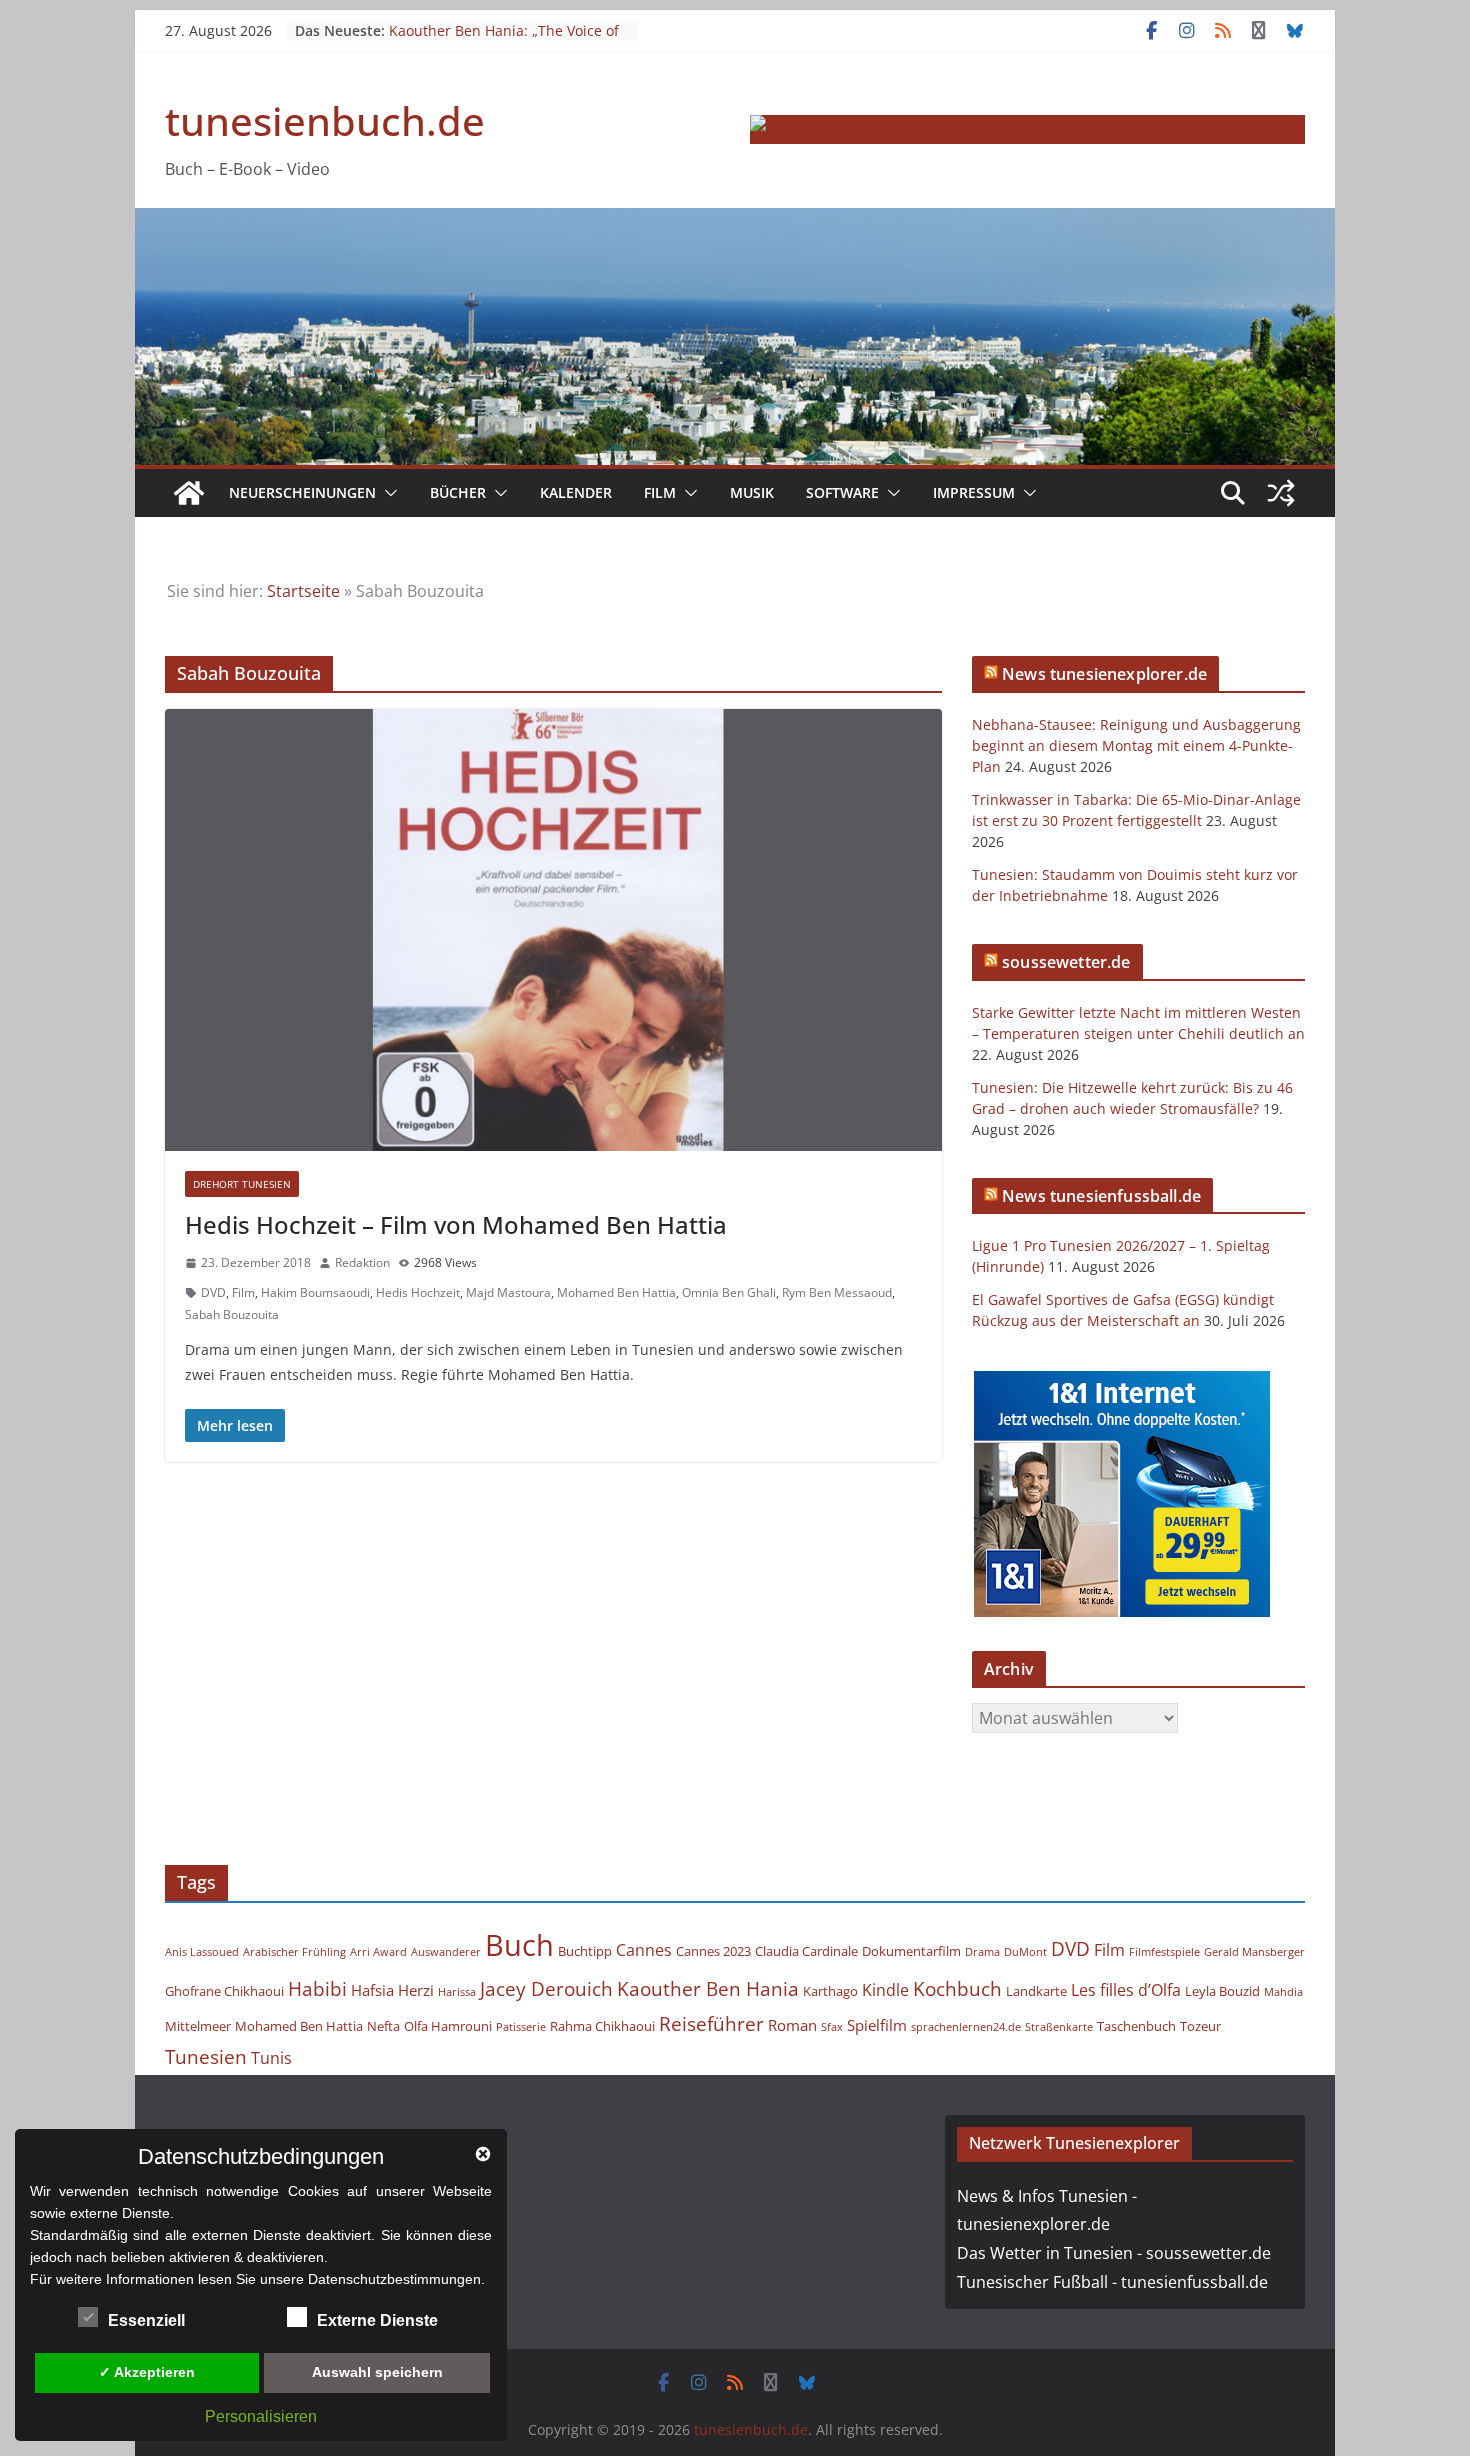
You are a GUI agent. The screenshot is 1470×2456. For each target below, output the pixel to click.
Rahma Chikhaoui (602, 2026)
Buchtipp (585, 1951)
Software (842, 492)
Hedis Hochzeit (418, 1292)
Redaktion (362, 1262)
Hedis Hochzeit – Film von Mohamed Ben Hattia (456, 1224)
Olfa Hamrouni (448, 2026)
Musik (752, 492)
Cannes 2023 (713, 1951)
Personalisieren (261, 2416)
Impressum (974, 492)
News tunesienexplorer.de (1104, 674)
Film (660, 492)
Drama (982, 1952)
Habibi (317, 1988)
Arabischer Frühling (294, 1952)
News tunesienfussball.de (1101, 1196)
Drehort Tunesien (242, 1184)
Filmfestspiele (1164, 1952)
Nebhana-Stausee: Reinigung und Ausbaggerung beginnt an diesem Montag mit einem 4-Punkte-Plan (1136, 745)
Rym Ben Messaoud (837, 1292)
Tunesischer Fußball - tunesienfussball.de (1112, 2282)
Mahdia (1283, 1992)
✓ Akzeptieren (147, 2372)
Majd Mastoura (508, 1292)
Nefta (383, 2026)
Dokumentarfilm (911, 1951)
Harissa (457, 1992)
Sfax (832, 2027)
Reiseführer (711, 2023)
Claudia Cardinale (806, 1951)
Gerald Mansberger (1254, 1952)
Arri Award (378, 1952)
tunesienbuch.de (325, 120)
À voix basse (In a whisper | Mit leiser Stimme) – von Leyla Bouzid (500, 20)
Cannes (644, 1950)
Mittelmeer (198, 2026)
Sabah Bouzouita (232, 1314)
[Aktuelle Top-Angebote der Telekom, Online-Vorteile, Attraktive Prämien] (1027, 129)
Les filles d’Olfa (1126, 1990)
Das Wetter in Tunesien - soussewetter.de (1114, 2253)
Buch (519, 1945)
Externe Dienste (377, 2320)
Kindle (885, 1990)
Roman (792, 2025)
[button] (387, 493)
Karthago (830, 1991)
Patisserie (521, 2027)
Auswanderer (446, 1952)
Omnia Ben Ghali (729, 1292)
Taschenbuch (1136, 2026)
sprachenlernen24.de (966, 2027)
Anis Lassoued (202, 1952)
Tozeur (1200, 2026)
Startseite (303, 591)
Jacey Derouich (546, 1988)
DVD (213, 1292)
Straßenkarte (1059, 2027)
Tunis (271, 2058)
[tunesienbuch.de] (189, 493)
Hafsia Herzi (392, 1990)
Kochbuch (957, 1988)
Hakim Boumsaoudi (315, 1292)
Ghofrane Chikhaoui (224, 1991)
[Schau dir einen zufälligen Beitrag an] (1281, 493)
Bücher (458, 492)
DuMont (1025, 1952)
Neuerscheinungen (302, 492)
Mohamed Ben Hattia (616, 1292)
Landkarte (1036, 1991)
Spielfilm (877, 2025)
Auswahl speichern (377, 2372)
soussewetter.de (1066, 962)
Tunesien (206, 2056)
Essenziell (146, 2320)
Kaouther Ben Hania (708, 1988)
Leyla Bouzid (1222, 1991)
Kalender (576, 492)
